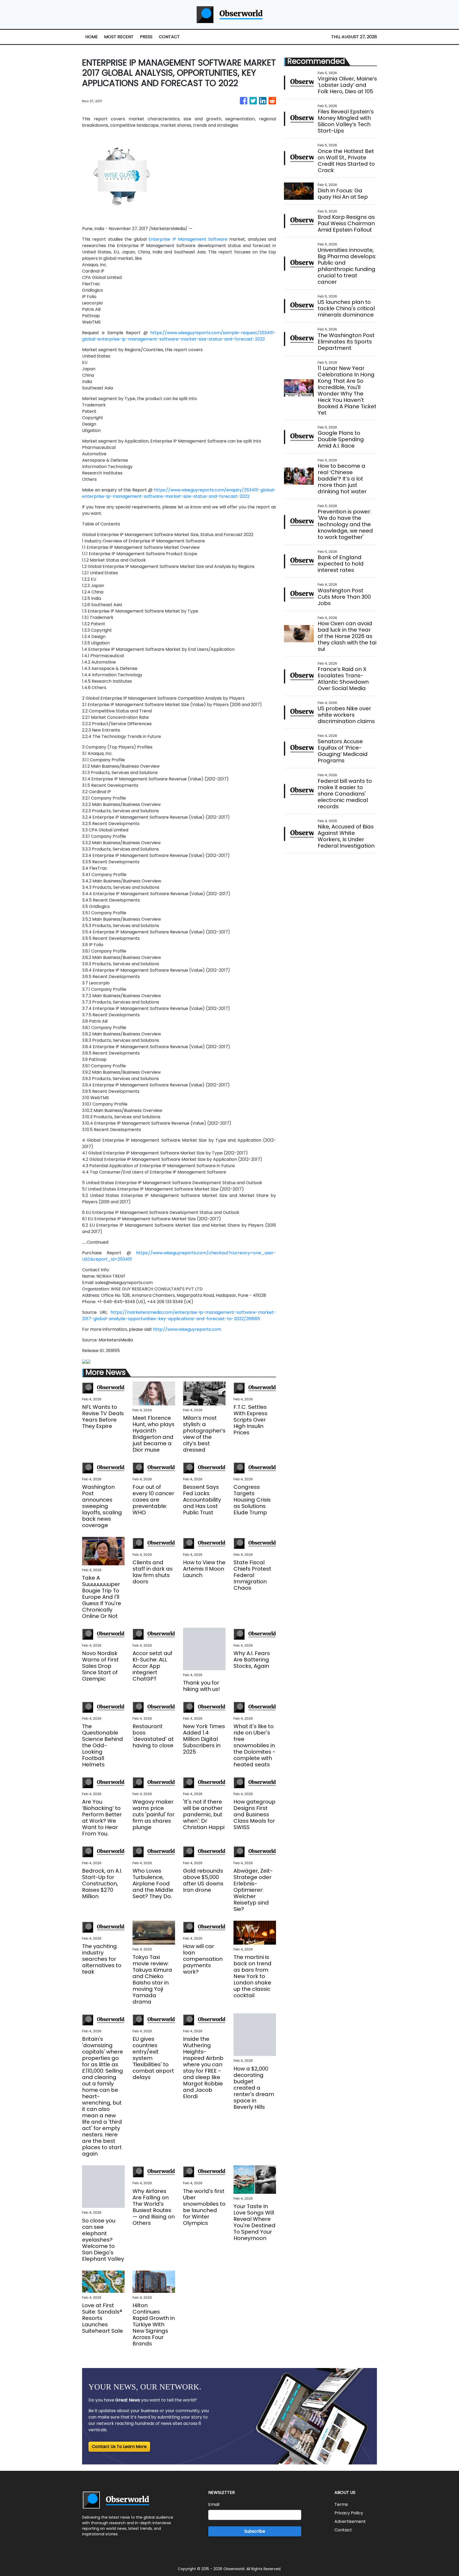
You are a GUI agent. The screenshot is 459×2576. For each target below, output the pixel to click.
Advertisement (350, 2521)
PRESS (146, 37)
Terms (341, 2504)
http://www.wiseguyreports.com (187, 1329)
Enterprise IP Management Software (188, 239)
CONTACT (169, 37)
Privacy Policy (349, 2513)
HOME (92, 37)
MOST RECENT (119, 37)
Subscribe (255, 2531)
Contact (343, 2530)
